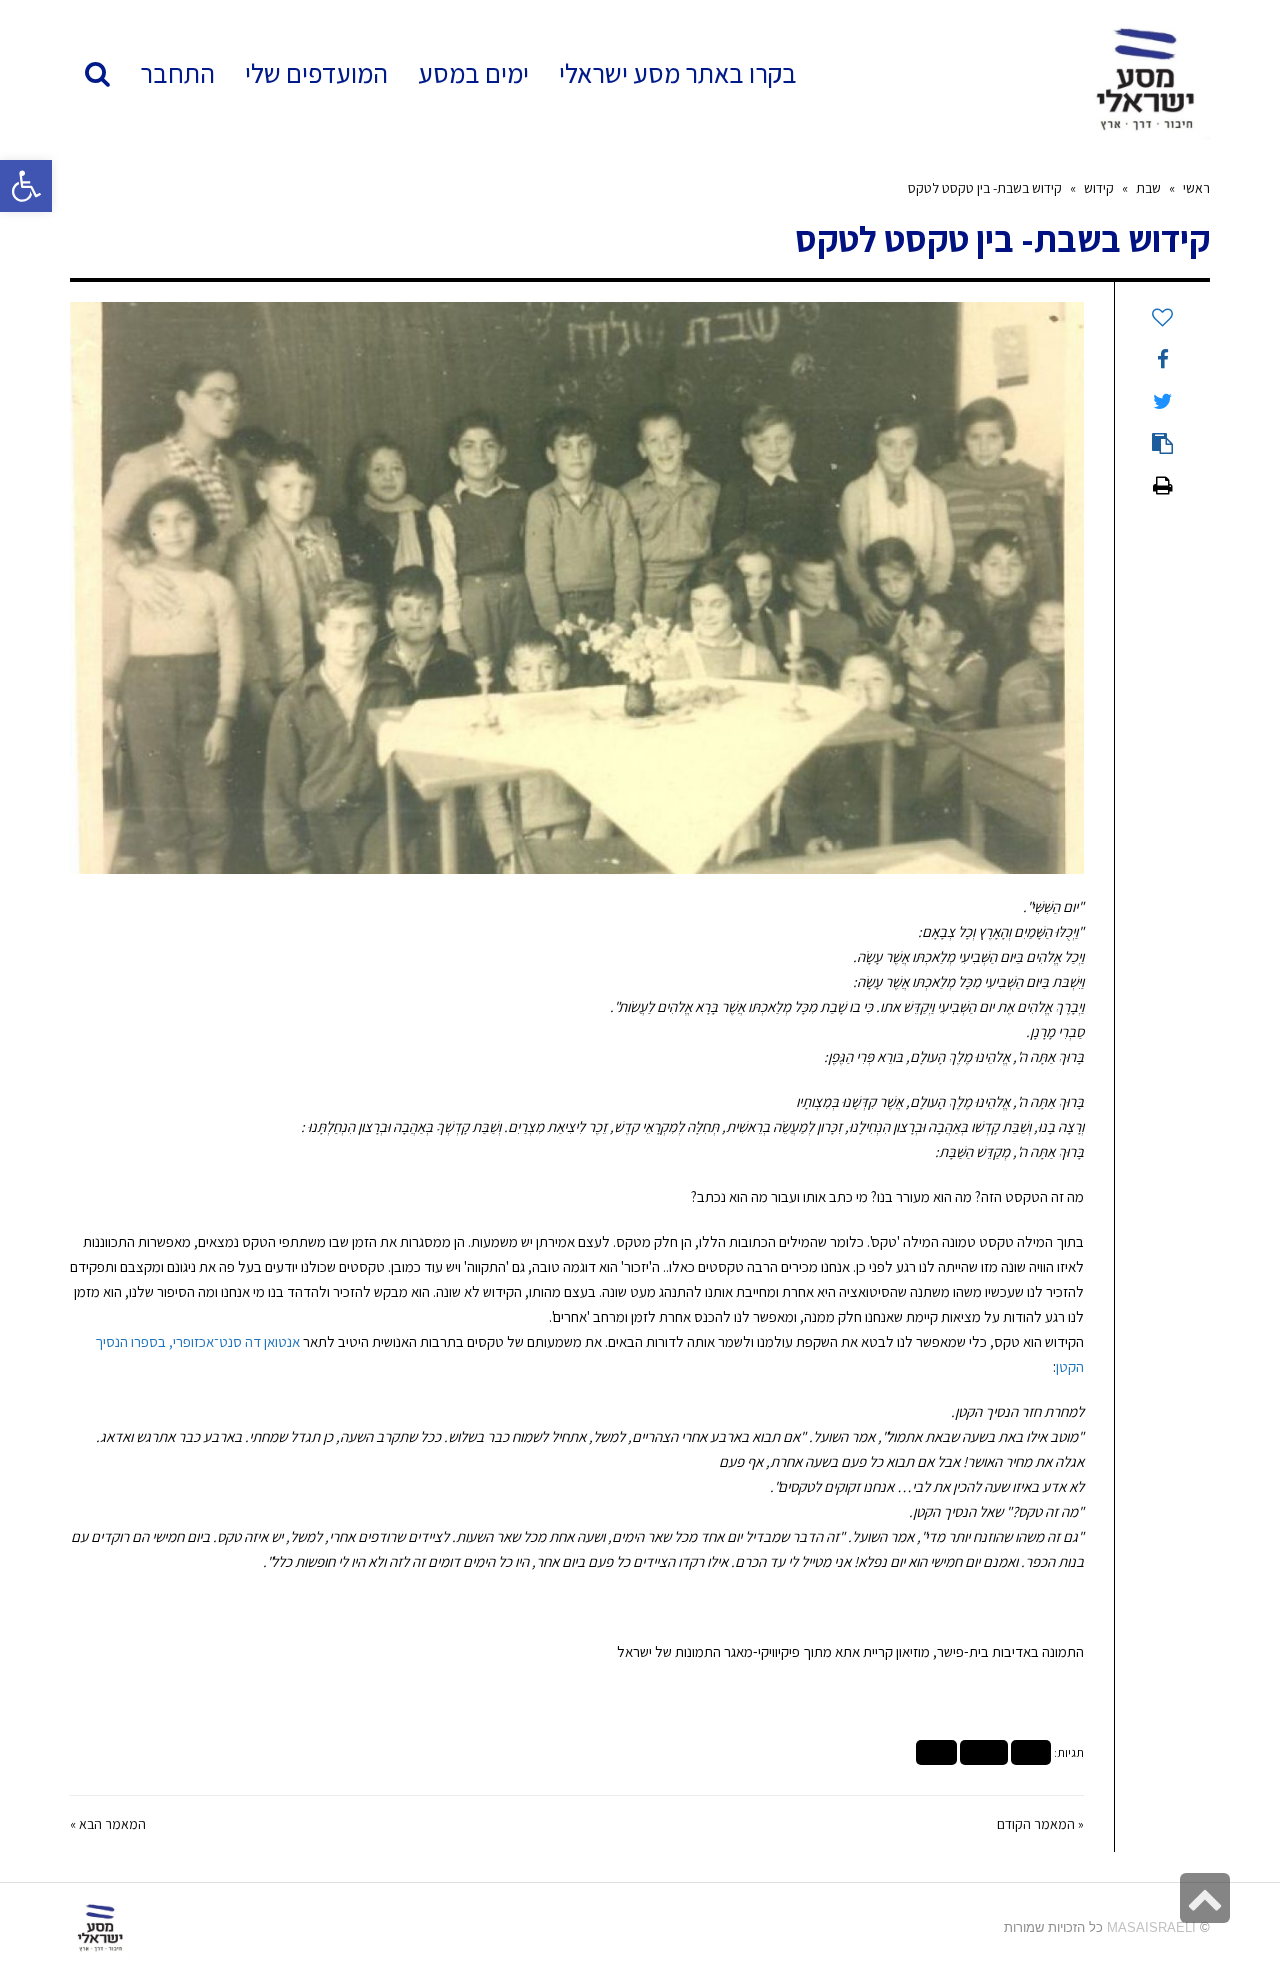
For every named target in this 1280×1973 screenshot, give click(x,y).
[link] (316, 73)
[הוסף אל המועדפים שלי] (1162, 318)
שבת (1148, 188)
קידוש (1099, 188)
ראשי (1196, 188)
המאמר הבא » (108, 1824)
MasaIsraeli (1151, 1927)
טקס (1031, 1752)
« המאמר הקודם (1040, 1824)
